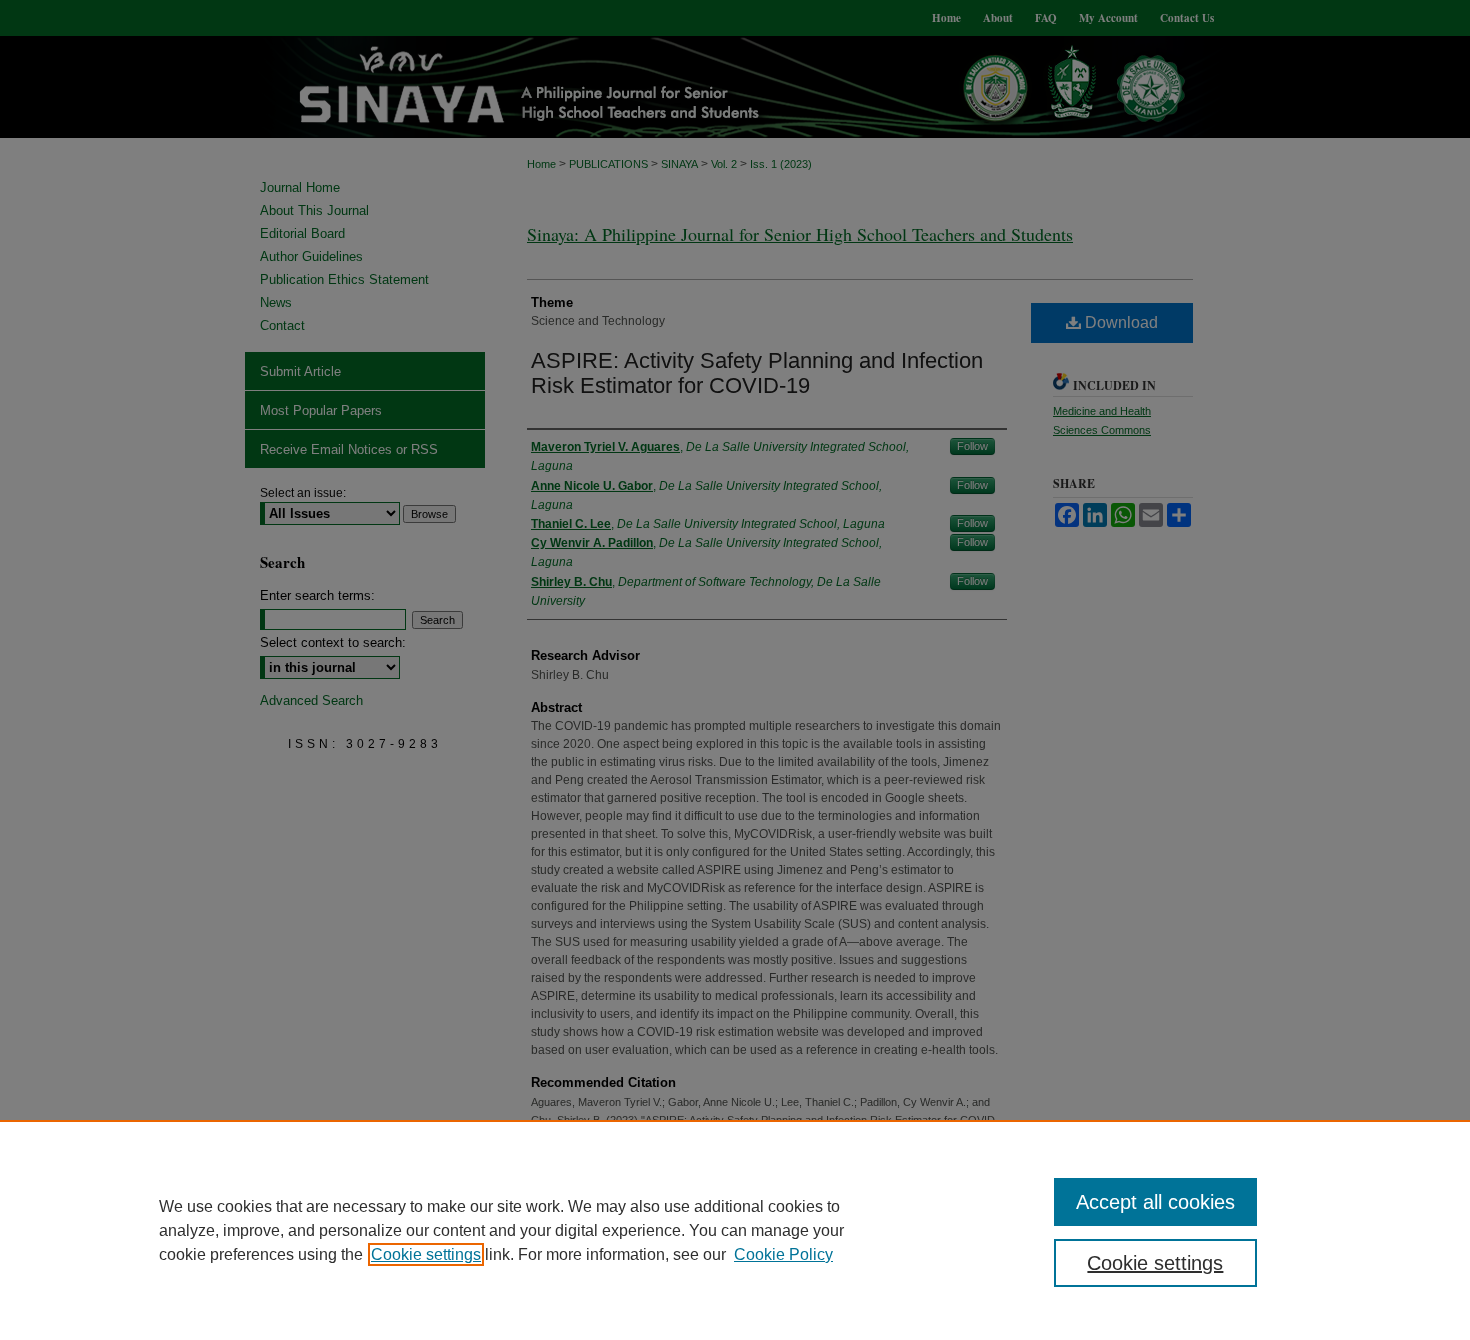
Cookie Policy (783, 1254)
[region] (735, 1230)
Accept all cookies (1155, 1202)
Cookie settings (426, 1254)
